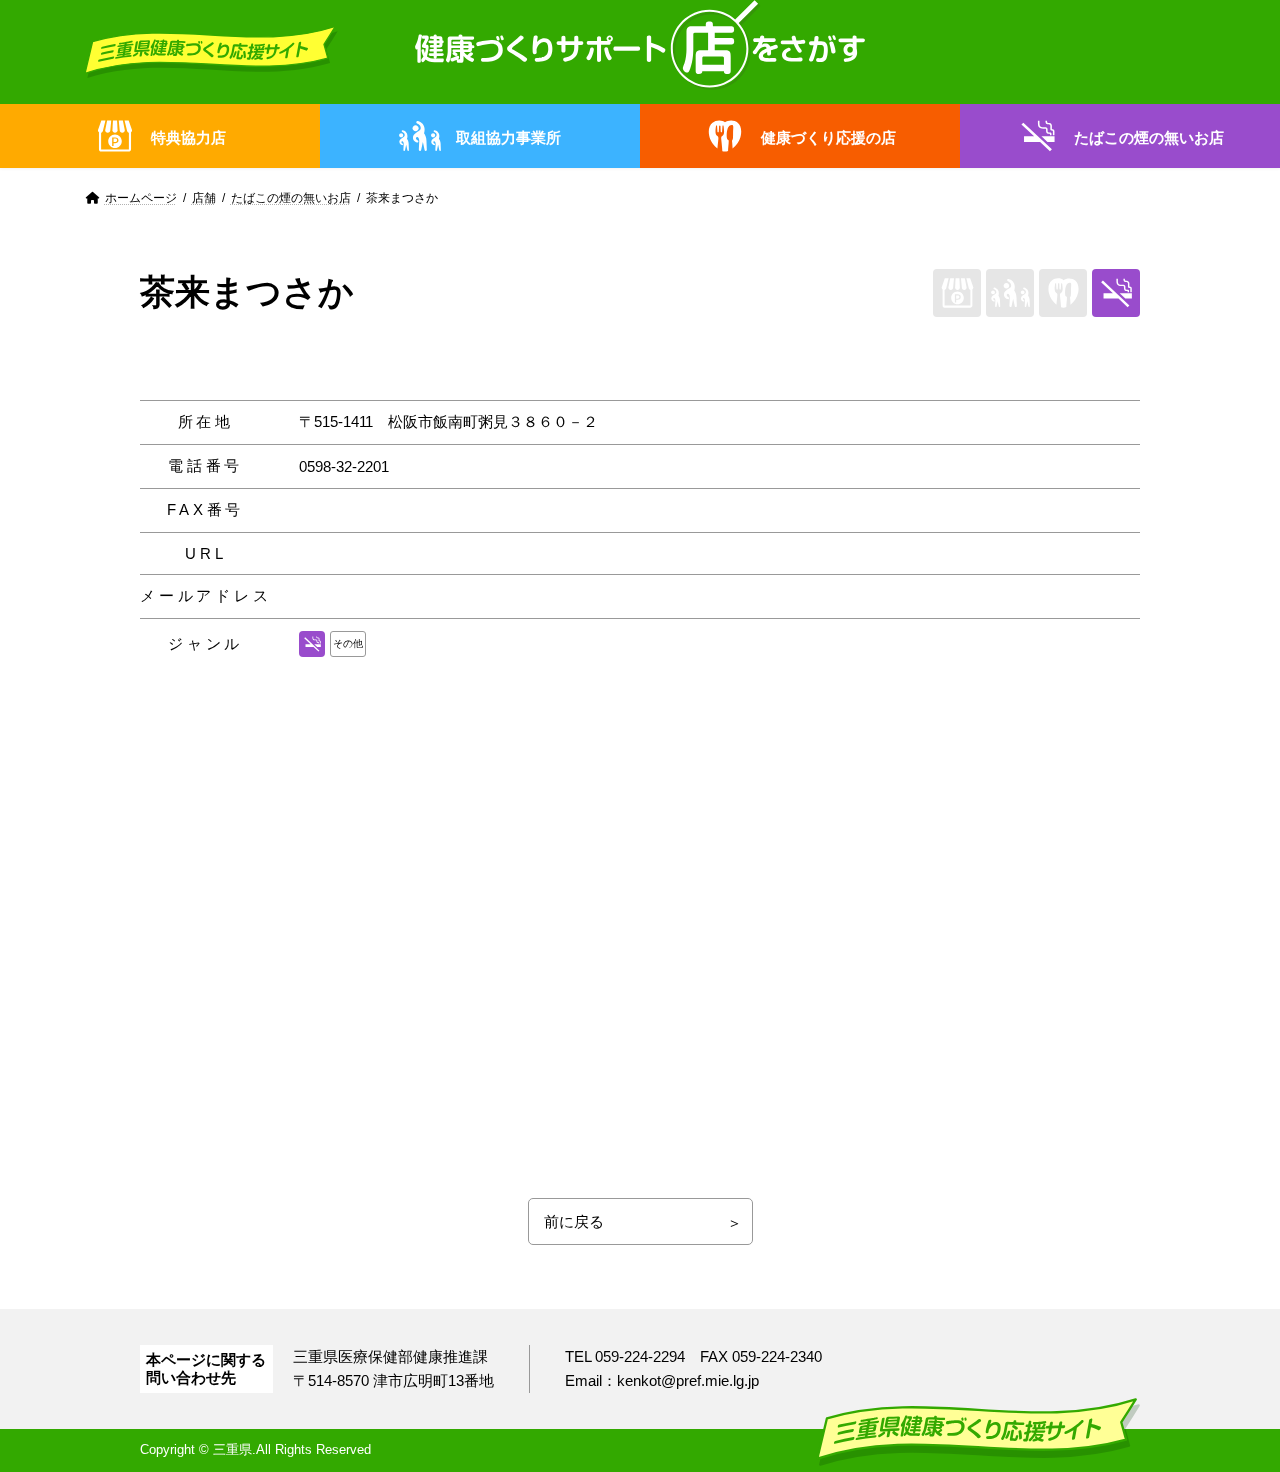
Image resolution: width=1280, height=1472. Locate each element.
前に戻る (574, 1221)
